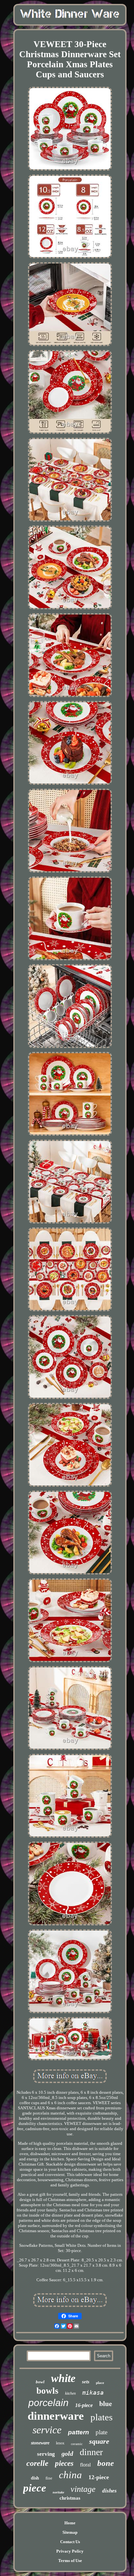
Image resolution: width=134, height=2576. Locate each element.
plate (101, 2432)
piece (35, 2488)
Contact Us (70, 2542)
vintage (83, 2489)
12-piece (99, 2477)
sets (86, 2382)
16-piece (84, 2405)
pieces (64, 2463)
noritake (58, 2492)
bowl (40, 2382)
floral (85, 2465)
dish (35, 2478)
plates (101, 2417)
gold (67, 2453)
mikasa (93, 2393)
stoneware (40, 2443)
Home (70, 2523)
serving (46, 2454)
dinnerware (56, 2416)
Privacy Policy (70, 2551)
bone (106, 2463)
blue (106, 2403)
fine (49, 2478)
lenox (60, 2443)
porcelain (48, 2403)
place (100, 2383)
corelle (37, 2463)
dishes (109, 2491)
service (47, 2430)
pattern (79, 2432)
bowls (47, 2391)
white (63, 2378)
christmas (70, 2498)
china (70, 2475)
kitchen (70, 2393)
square (99, 2441)
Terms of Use (70, 2561)
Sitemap (70, 2532)
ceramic (77, 2444)
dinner (91, 2452)
